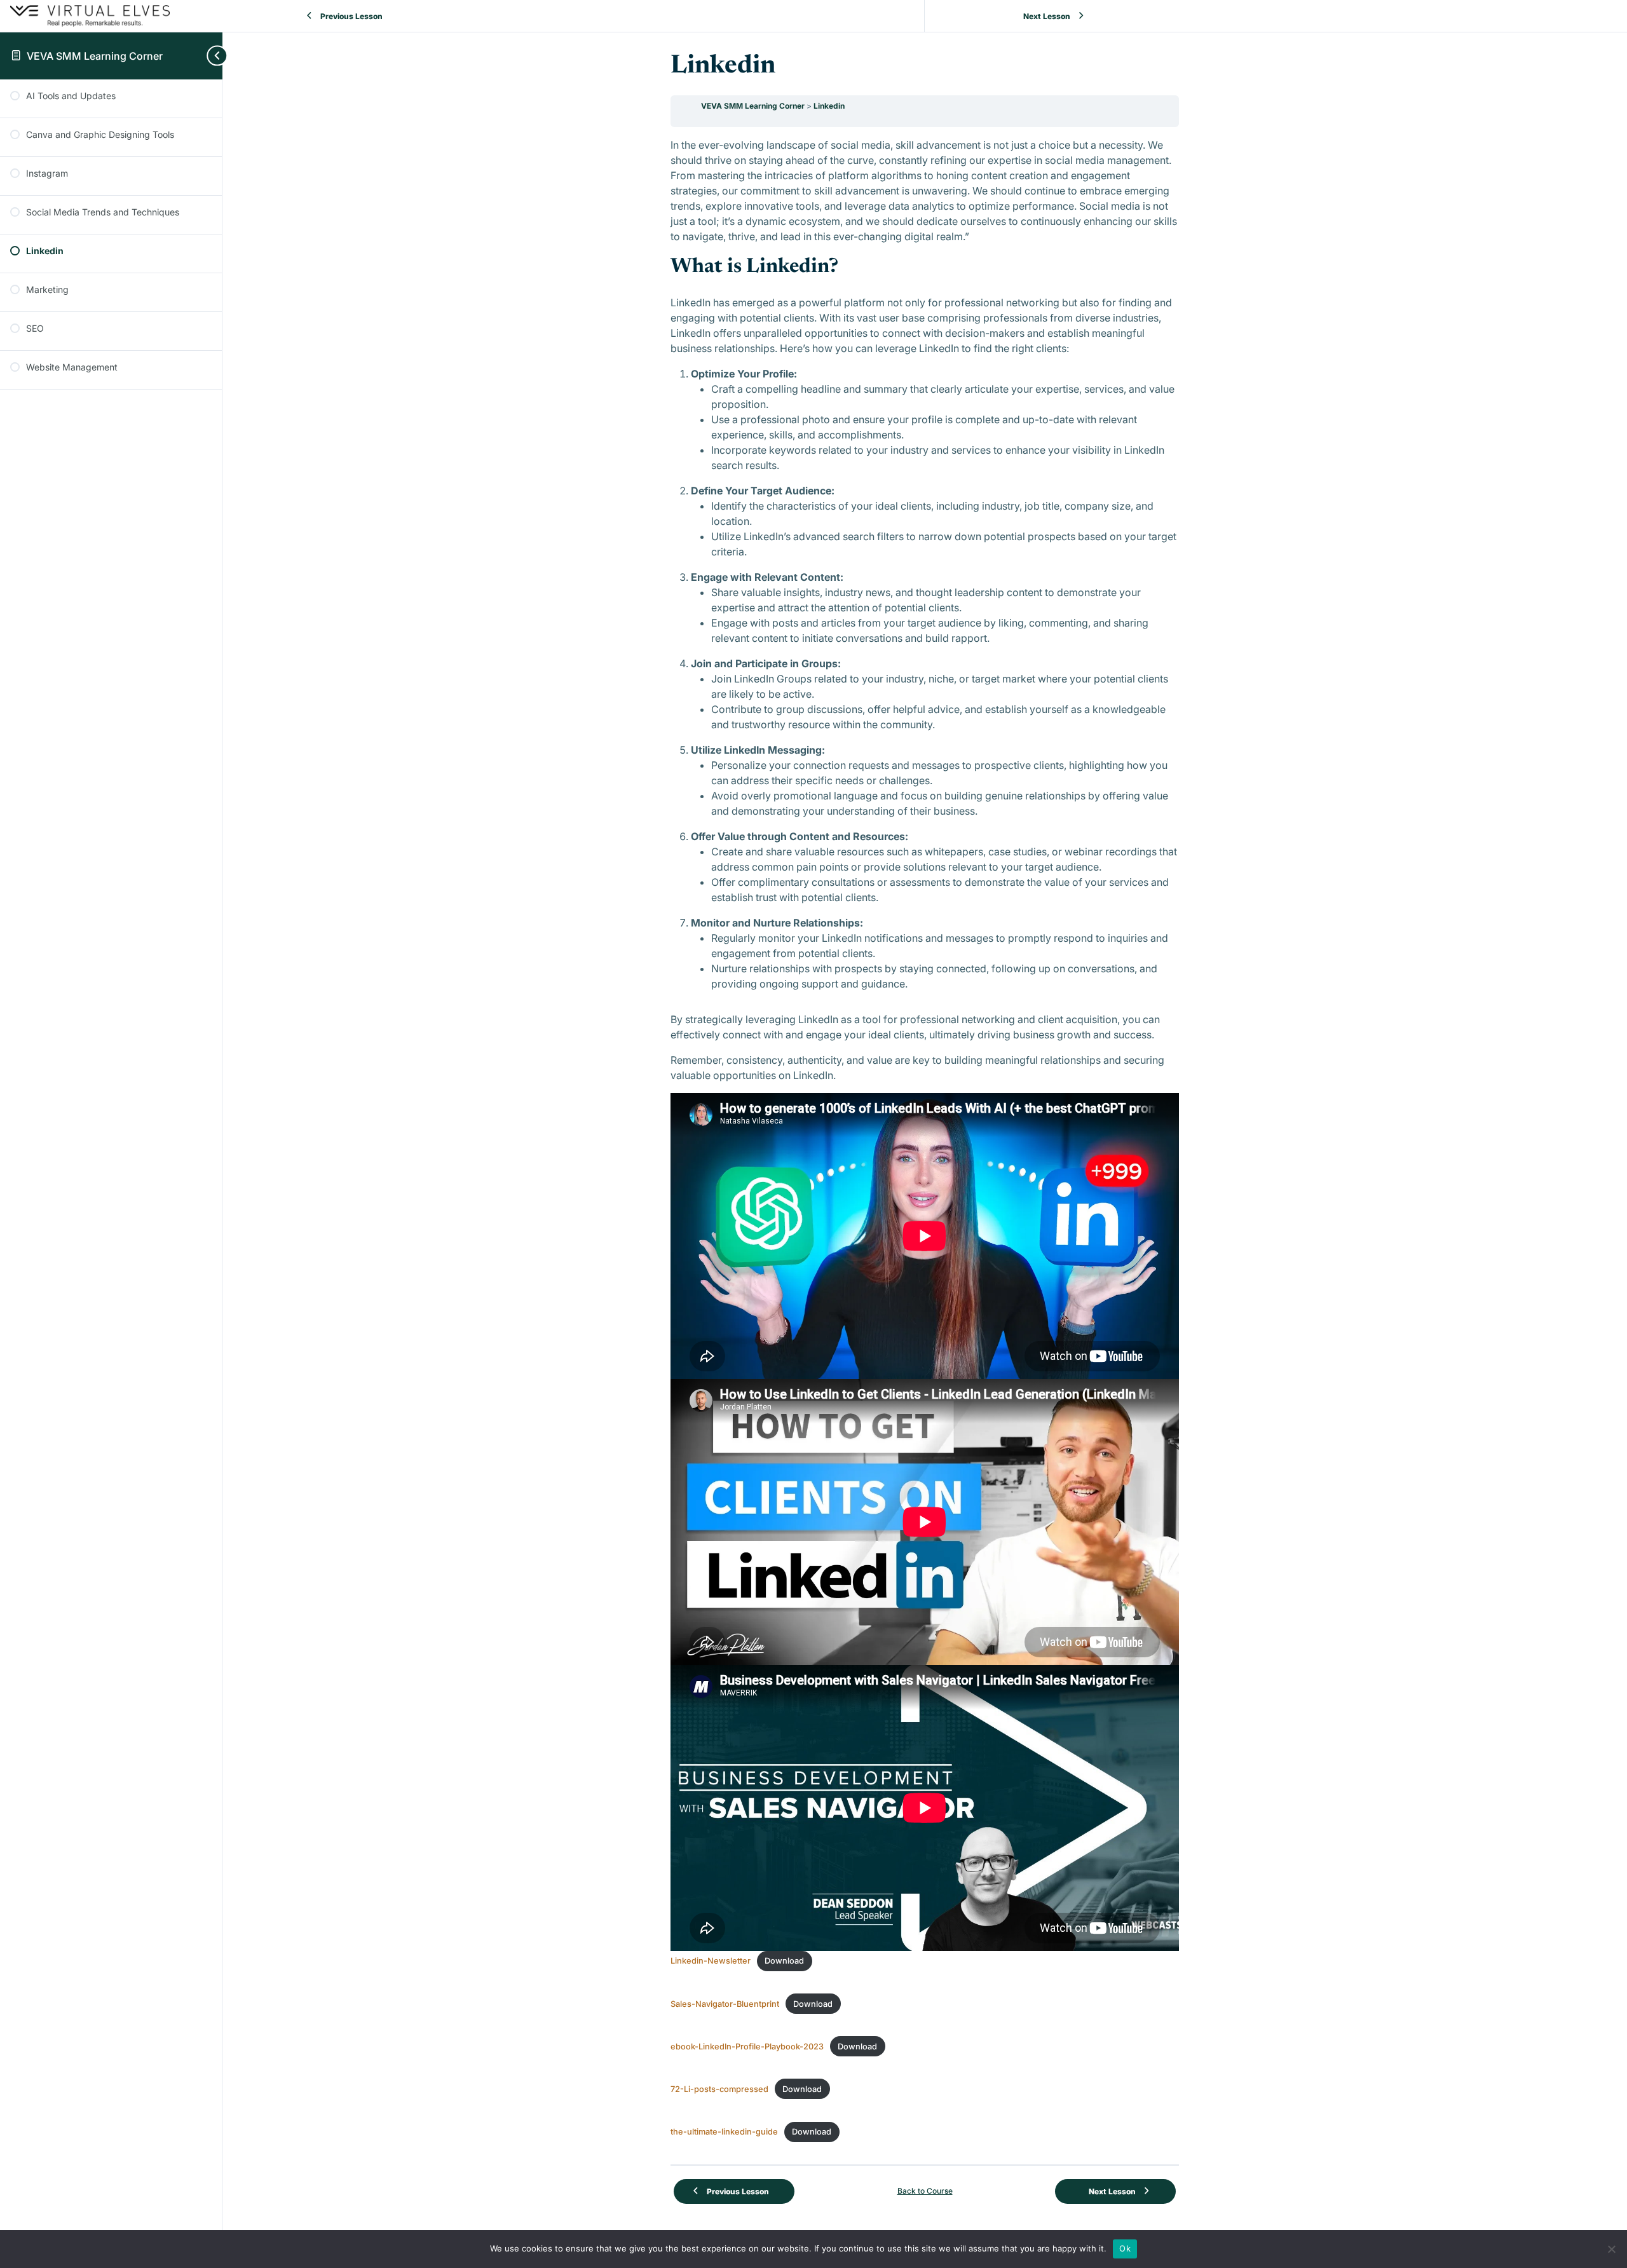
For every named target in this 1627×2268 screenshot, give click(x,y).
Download (784, 1961)
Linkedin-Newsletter (711, 1961)
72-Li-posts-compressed (719, 2089)
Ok (1125, 2248)
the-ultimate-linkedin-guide (724, 2132)
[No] (1611, 2249)
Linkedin (829, 106)
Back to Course (925, 2191)
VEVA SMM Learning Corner (95, 56)
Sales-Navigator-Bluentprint (725, 2004)
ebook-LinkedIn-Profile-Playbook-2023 (747, 2047)
